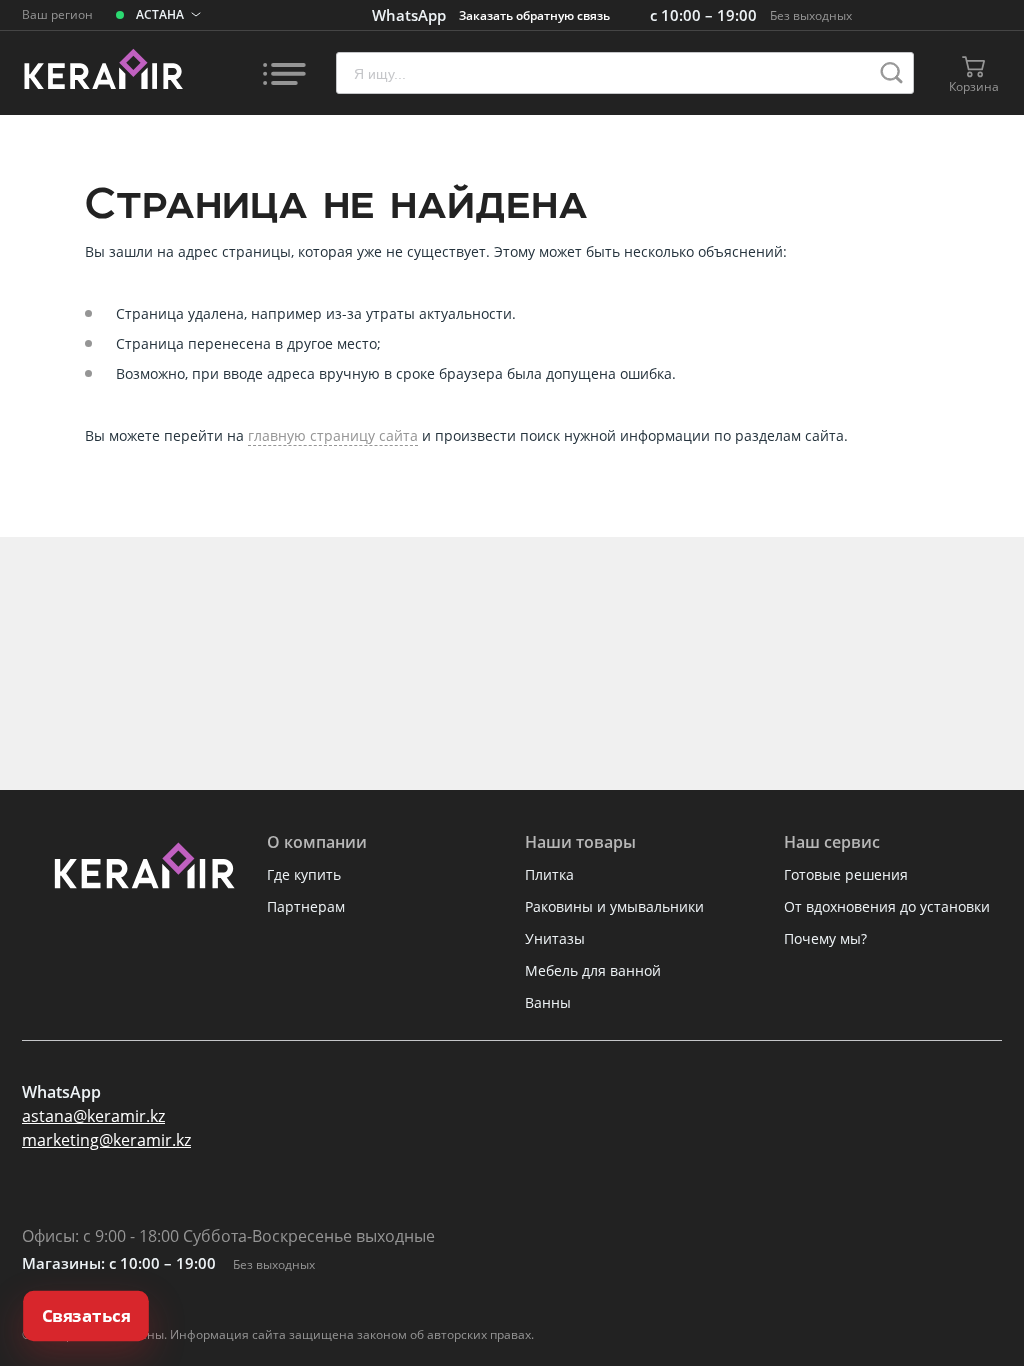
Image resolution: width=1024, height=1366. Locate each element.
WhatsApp (409, 15)
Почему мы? (825, 938)
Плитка (549, 874)
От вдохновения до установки (887, 906)
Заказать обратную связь (534, 15)
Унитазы (555, 938)
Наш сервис (832, 842)
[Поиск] (891, 73)
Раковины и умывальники (614, 906)
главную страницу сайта (333, 435)
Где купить (304, 874)
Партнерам (306, 906)
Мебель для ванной (593, 970)
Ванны (548, 1002)
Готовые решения (846, 874)
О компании (317, 842)
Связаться (86, 1315)
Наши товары (580, 842)
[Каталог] (284, 73)
